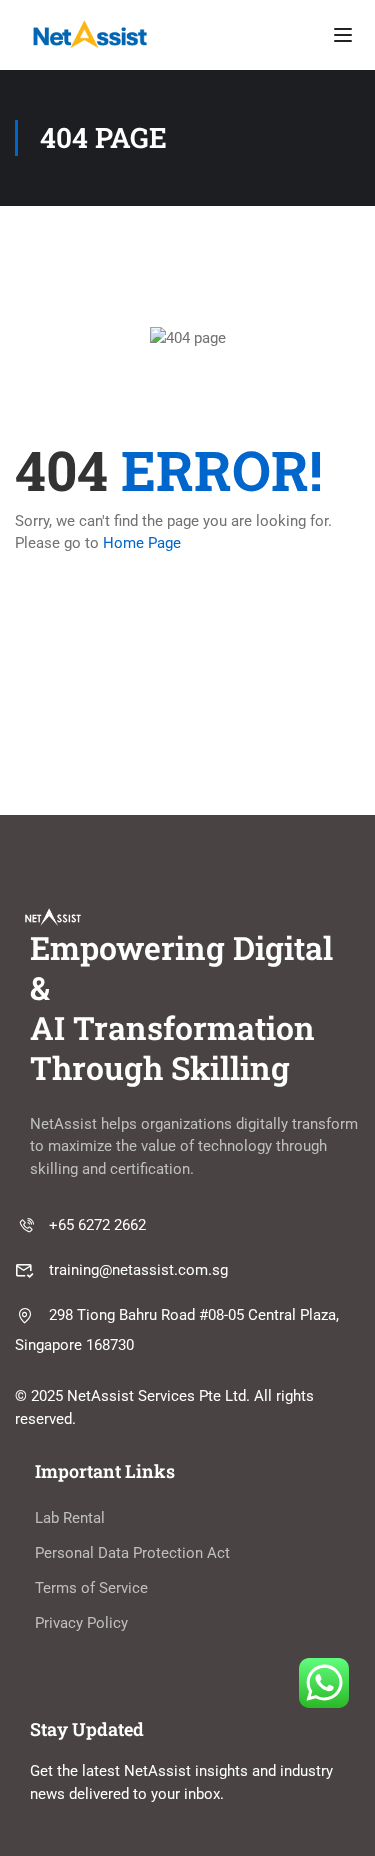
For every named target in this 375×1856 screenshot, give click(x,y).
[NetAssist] (90, 34)
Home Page (142, 543)
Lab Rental (70, 1518)
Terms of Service (91, 1588)
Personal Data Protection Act (132, 1553)
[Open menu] (343, 35)
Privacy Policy (81, 1623)
